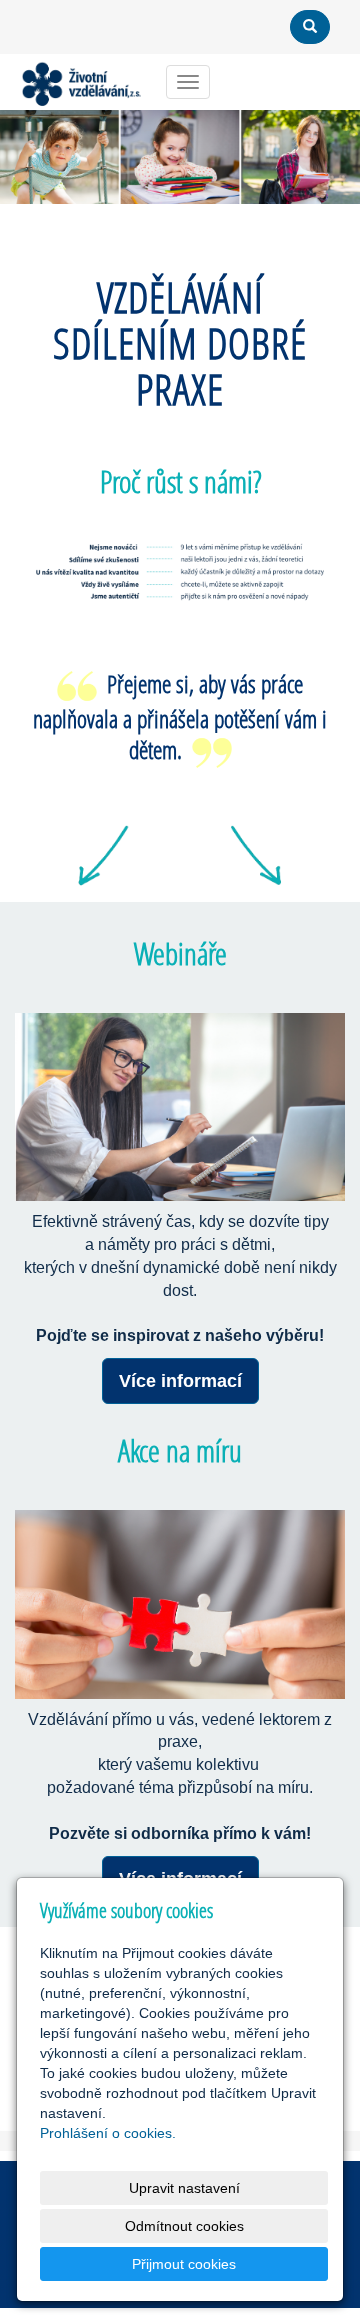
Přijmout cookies (184, 2264)
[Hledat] (310, 27)
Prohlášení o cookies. (108, 2133)
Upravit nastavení (184, 2188)
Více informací (180, 1381)
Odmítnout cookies (184, 2226)
